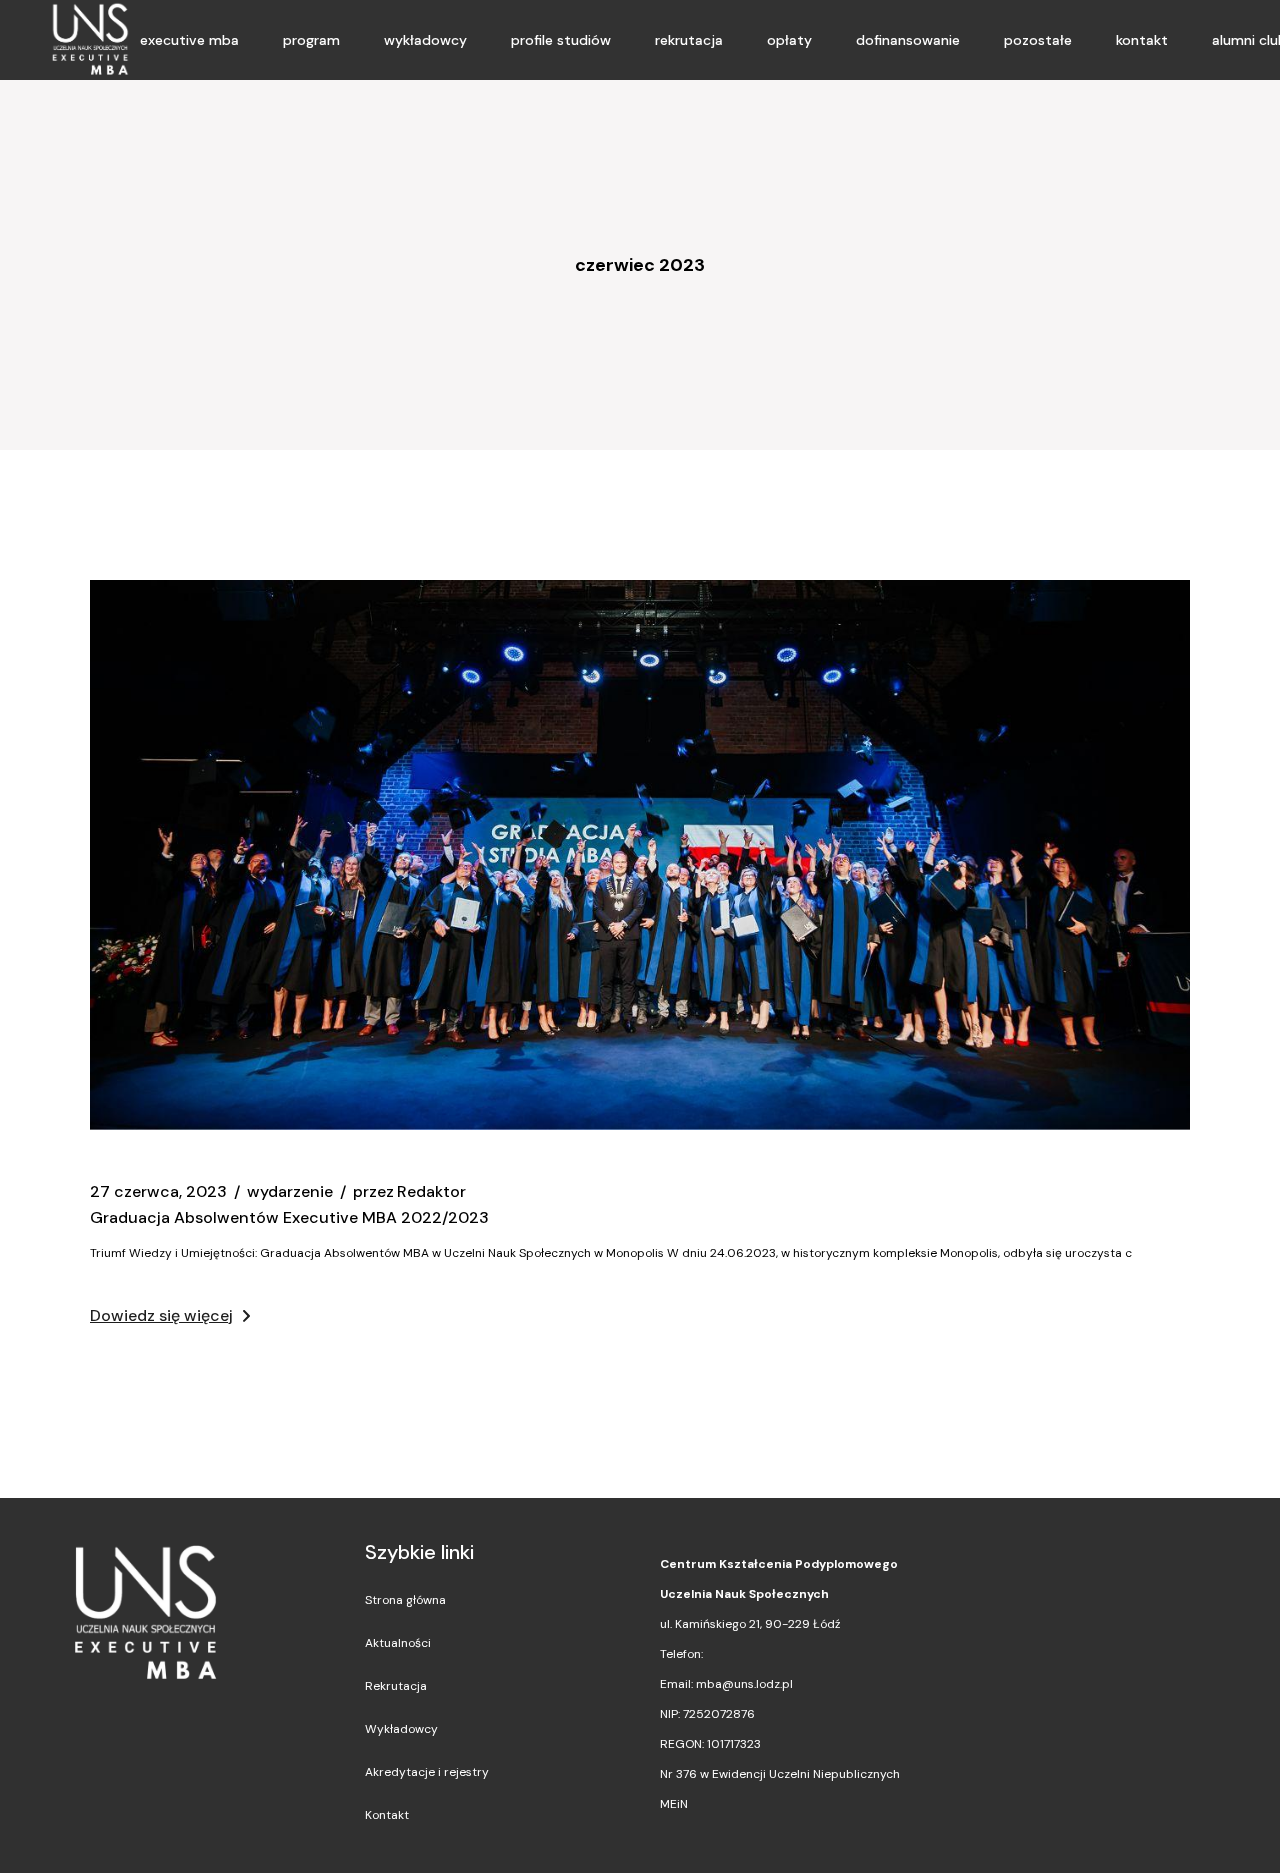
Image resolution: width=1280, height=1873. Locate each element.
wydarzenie (290, 1192)
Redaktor (409, 1192)
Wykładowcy (401, 1729)
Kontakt (387, 1815)
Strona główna (405, 1600)
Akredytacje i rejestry (427, 1772)
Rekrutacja (396, 1686)
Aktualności (398, 1643)
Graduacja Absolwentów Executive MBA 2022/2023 (289, 1217)
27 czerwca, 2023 (158, 1192)
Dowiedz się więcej (161, 1315)
